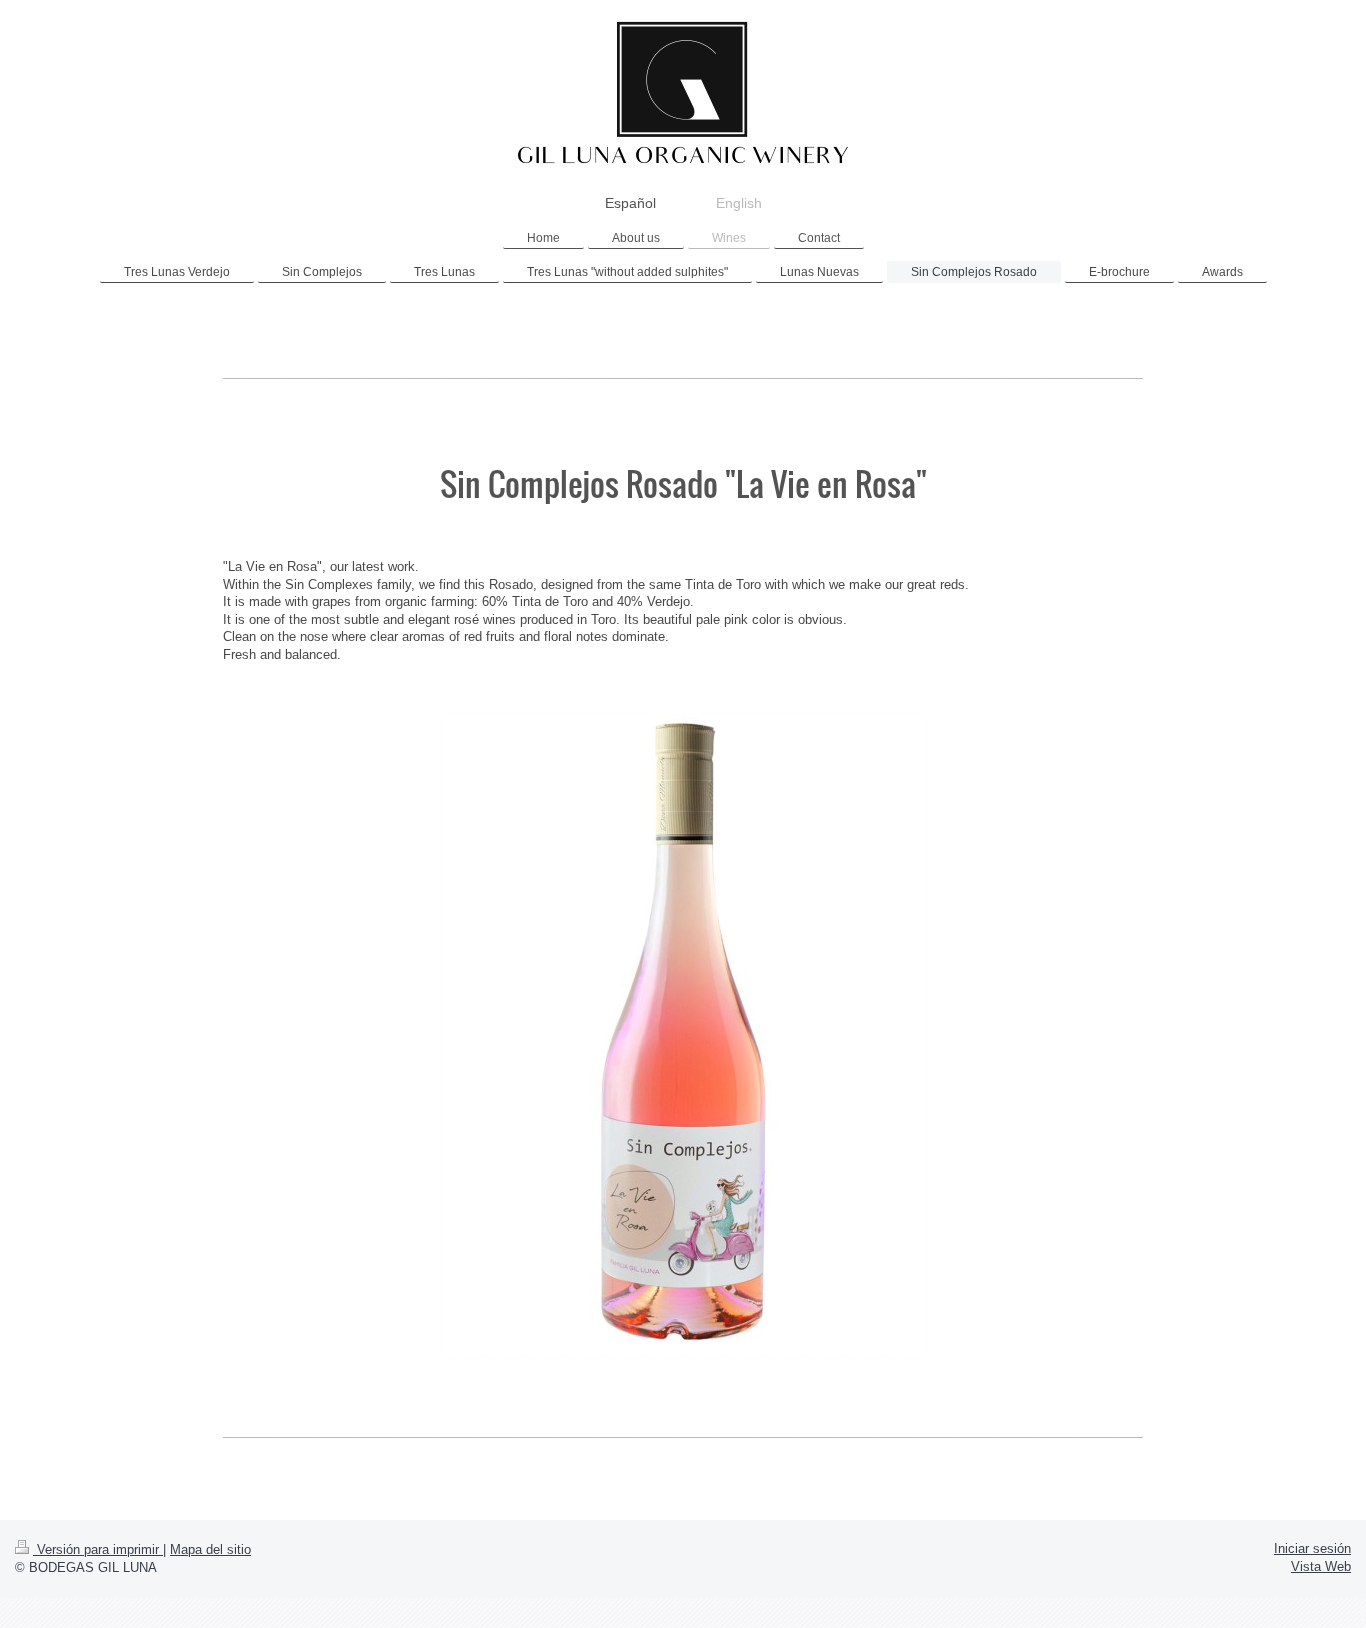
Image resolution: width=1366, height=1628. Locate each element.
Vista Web (1321, 1566)
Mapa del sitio (210, 1549)
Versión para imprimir (98, 1549)
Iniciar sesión (1312, 1548)
